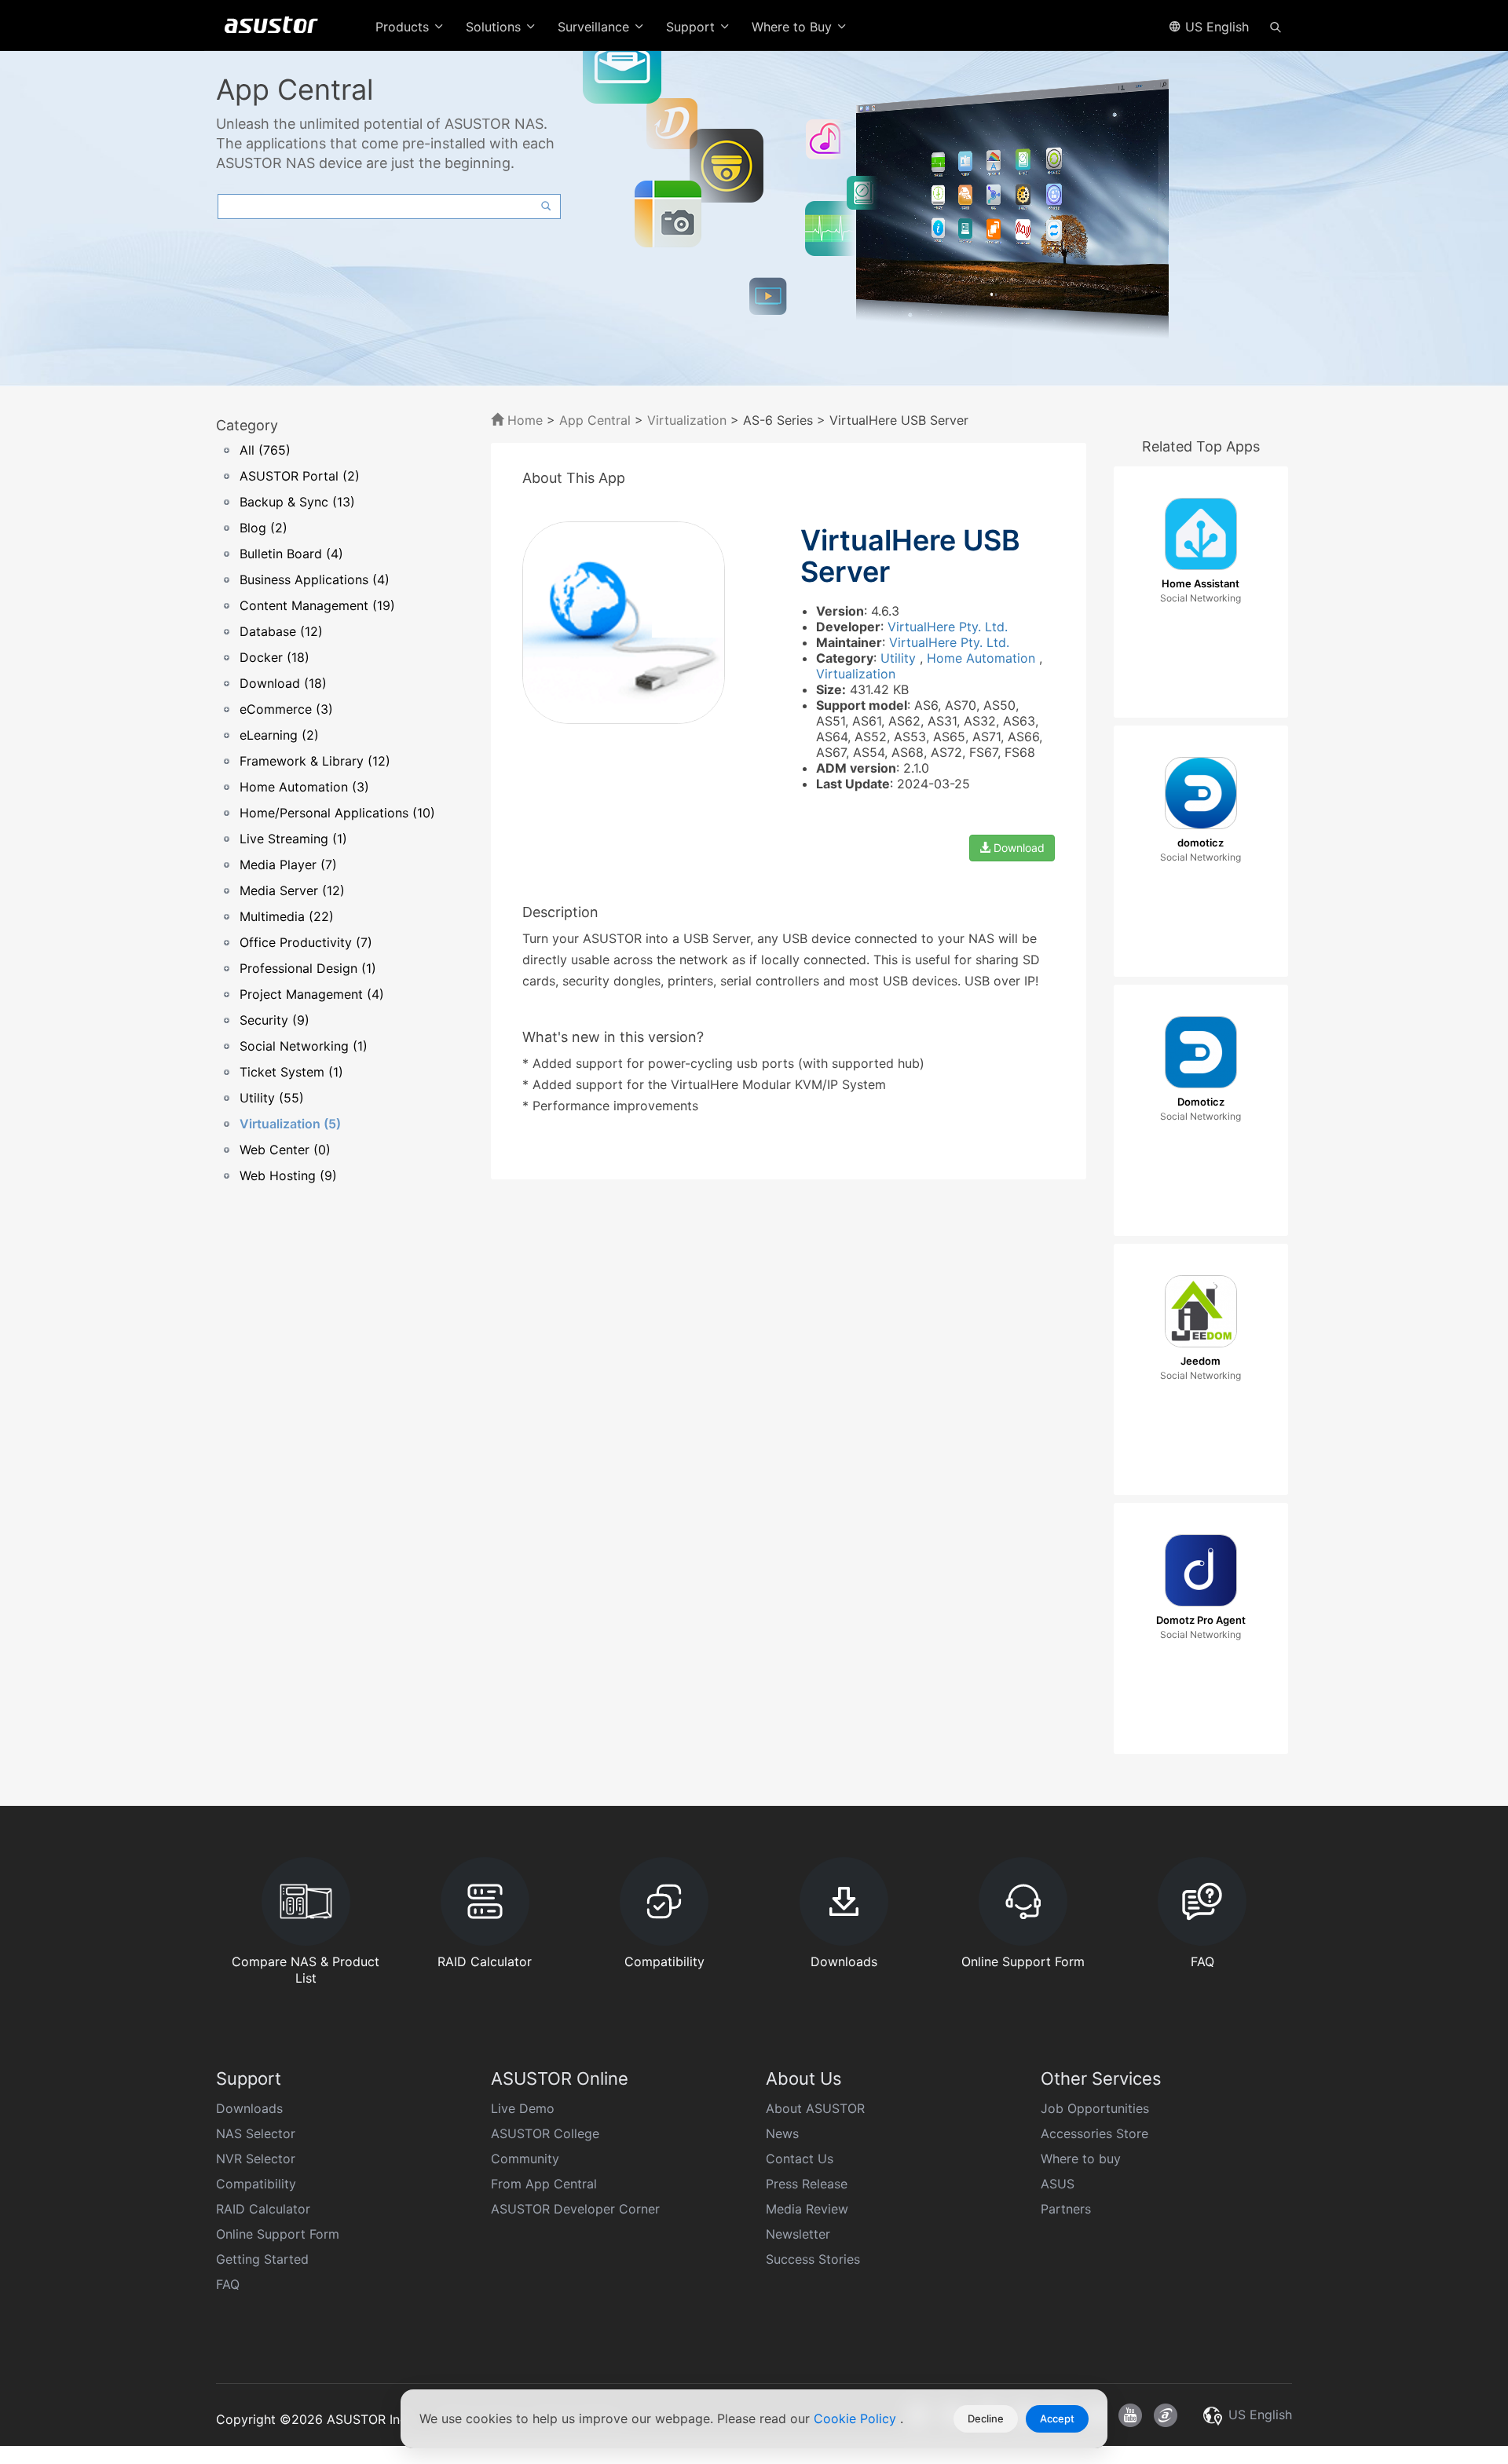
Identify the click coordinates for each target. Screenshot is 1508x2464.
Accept (1057, 2418)
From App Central (544, 2184)
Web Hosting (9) (288, 1175)
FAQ (228, 2284)
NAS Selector (256, 2133)
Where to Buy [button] (794, 27)
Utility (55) (272, 1098)
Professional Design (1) (308, 968)
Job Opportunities (1095, 2108)
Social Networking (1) (304, 1046)
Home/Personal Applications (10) (337, 813)
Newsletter (798, 2234)
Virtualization (687, 420)
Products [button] (404, 27)
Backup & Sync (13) (297, 502)
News (782, 2133)
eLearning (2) (279, 735)
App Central (595, 420)
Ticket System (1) (291, 1072)
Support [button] (692, 27)
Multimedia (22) (287, 916)
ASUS (1058, 2184)
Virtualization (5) (290, 1124)
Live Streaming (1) (293, 839)
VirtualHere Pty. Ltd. (948, 627)
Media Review (807, 2209)
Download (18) (283, 683)
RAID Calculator (263, 2209)
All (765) (265, 450)
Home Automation (983, 658)
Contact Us (800, 2159)
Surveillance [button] (595, 27)
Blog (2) (264, 528)
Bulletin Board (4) (291, 554)
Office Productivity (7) (306, 942)
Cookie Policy (857, 2418)
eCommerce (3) (286, 709)
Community (525, 2159)
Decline (986, 2418)
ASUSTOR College (545, 2133)
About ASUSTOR (815, 2108)
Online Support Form (278, 2234)
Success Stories (813, 2259)
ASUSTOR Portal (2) (300, 476)
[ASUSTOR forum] (1166, 2415)
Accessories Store (1094, 2133)
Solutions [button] (495, 27)
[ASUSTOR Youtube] (1130, 2415)
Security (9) (275, 1020)
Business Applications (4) (315, 579)
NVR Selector (256, 2159)
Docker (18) (275, 657)
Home (523, 420)
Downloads (249, 2108)
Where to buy (1081, 2159)
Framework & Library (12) (315, 761)
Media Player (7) (288, 865)
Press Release (807, 2184)
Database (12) (281, 631)
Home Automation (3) (304, 787)
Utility (900, 658)
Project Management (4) (312, 994)
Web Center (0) (285, 1150)
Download (1018, 848)
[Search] (1276, 26)
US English (1215, 27)
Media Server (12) (292, 890)
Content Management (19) (317, 605)
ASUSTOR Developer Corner (575, 2209)
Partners (1066, 2209)
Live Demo (523, 2108)
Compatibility (256, 2184)
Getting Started (262, 2259)
